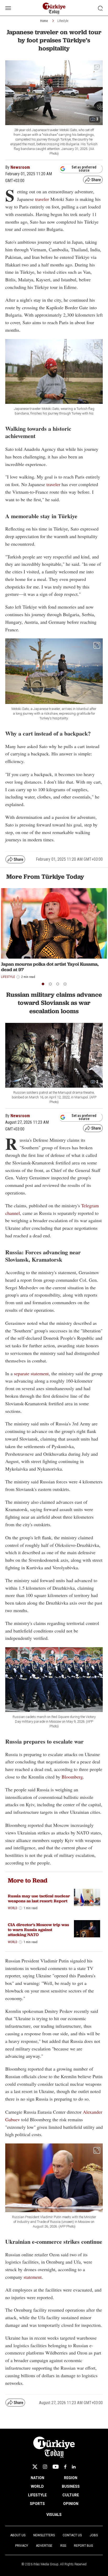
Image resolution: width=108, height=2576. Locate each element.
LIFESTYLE (37, 2495)
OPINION (71, 2504)
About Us (18, 2535)
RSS (63, 2546)
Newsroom (20, 167)
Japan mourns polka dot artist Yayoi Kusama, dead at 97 (50, 967)
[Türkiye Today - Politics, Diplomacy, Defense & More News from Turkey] (54, 8)
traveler (42, 199)
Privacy (22, 2546)
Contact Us (72, 2535)
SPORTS (37, 2504)
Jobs (94, 2535)
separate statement (31, 1373)
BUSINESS (71, 2486)
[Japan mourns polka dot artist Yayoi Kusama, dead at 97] (54, 923)
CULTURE (71, 2495)
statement (33, 2277)
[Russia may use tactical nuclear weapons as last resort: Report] (87, 1898)
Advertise (44, 2546)
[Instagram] (45, 2467)
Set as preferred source (84, 169)
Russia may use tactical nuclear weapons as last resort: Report (39, 1898)
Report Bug (83, 2546)
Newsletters (44, 2535)
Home (44, 21)
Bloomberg (72, 1777)
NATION (37, 2478)
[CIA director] (87, 1929)
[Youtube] (56, 2467)
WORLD (37, 2486)
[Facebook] (65, 2467)
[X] (35, 2467)
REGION (71, 2478)
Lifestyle (63, 21)
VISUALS (54, 2515)
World (13, 1908)
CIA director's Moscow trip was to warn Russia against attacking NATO (38, 1930)
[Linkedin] (74, 2467)
